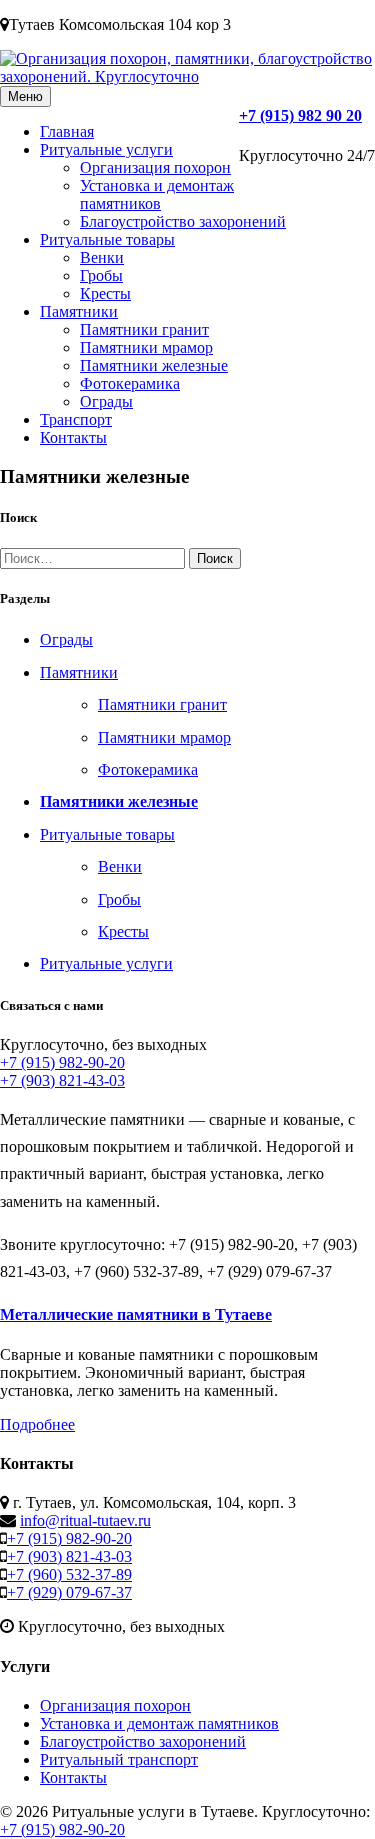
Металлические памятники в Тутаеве (136, 1314)
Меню (25, 96)
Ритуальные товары (107, 239)
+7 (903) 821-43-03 (62, 1080)
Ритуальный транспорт (119, 1759)
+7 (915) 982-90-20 (62, 1062)
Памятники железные (154, 365)
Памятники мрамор (146, 347)
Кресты (105, 293)
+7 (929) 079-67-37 (69, 1592)
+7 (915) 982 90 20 (300, 115)
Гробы (101, 275)
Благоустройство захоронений (183, 221)
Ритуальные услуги (106, 149)
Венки (102, 257)
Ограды (106, 401)
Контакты (73, 437)
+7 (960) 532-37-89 (69, 1574)
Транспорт (76, 419)
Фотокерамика (130, 383)
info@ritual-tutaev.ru (85, 1520)
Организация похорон (155, 167)
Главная (67, 131)
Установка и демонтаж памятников (157, 194)
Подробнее (37, 1424)
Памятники (79, 311)
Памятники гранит (144, 329)
